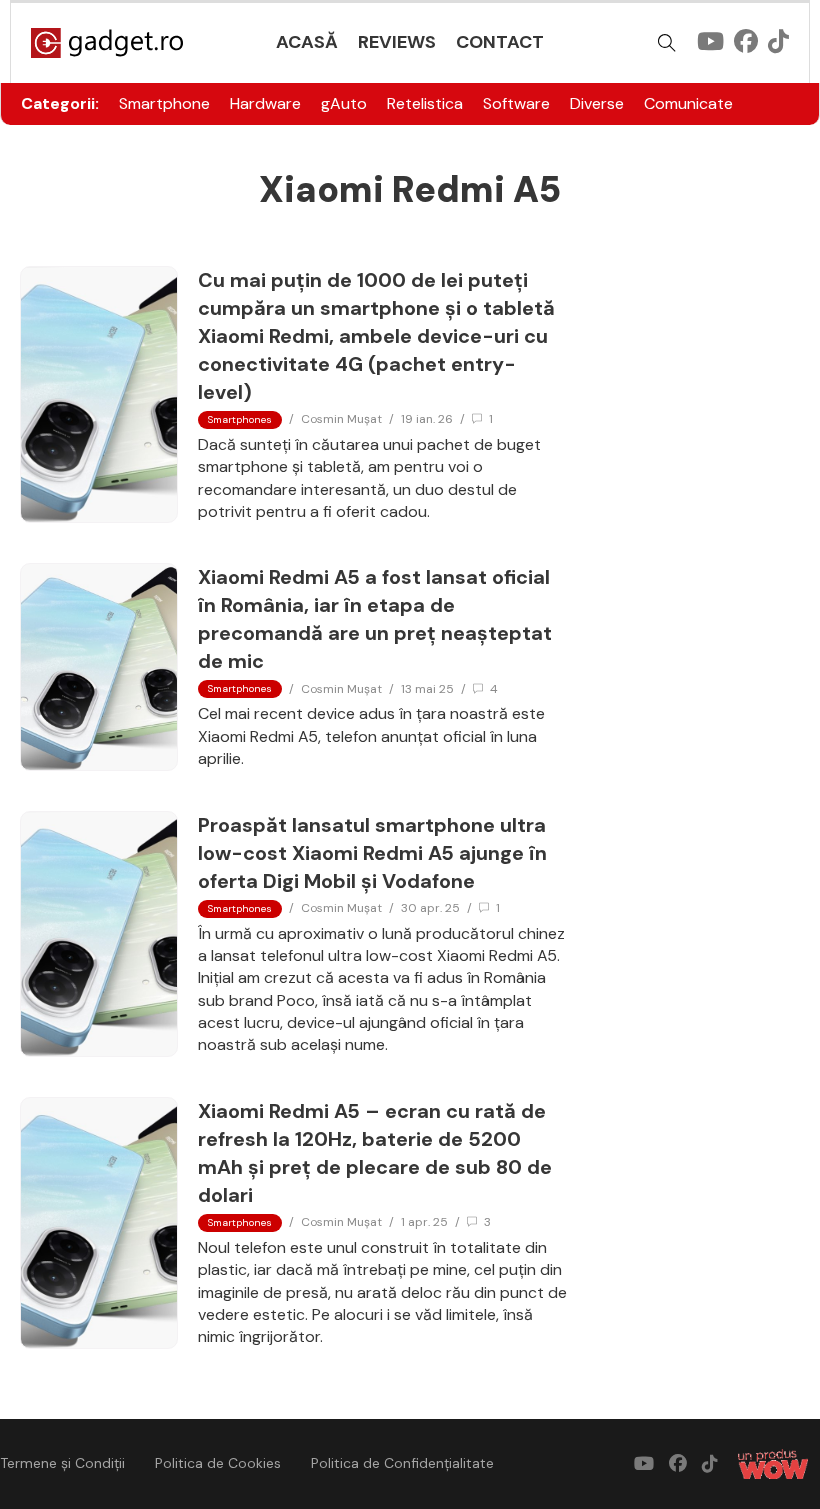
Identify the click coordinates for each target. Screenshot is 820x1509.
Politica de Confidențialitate (402, 1463)
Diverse (597, 103)
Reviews (397, 42)
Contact (500, 42)
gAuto (344, 103)
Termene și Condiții (62, 1463)
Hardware (265, 103)
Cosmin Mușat (341, 419)
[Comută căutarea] (667, 43)
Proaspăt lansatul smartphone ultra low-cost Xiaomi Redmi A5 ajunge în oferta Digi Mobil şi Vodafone (372, 853)
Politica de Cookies (218, 1463)
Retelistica (425, 103)
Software (516, 103)
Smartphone (164, 103)
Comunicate (688, 103)
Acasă (307, 42)
